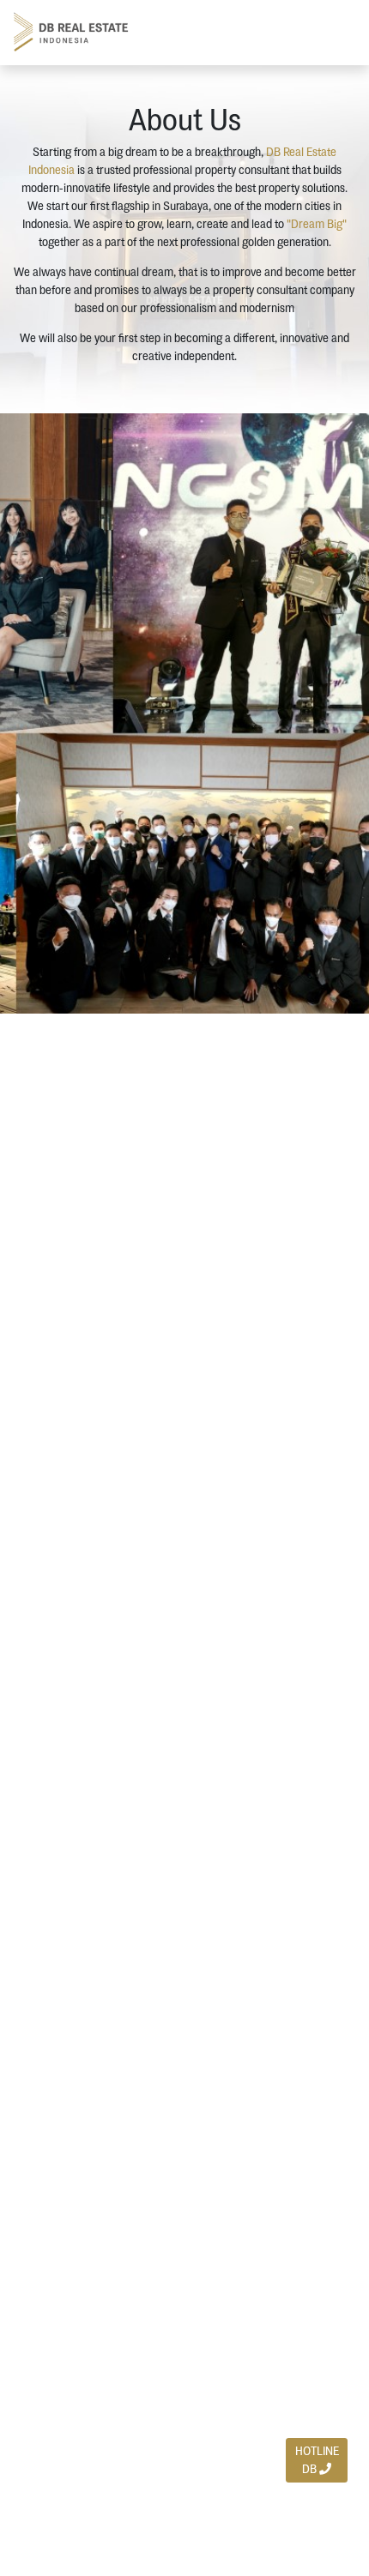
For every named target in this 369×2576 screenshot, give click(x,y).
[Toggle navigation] (336, 32)
